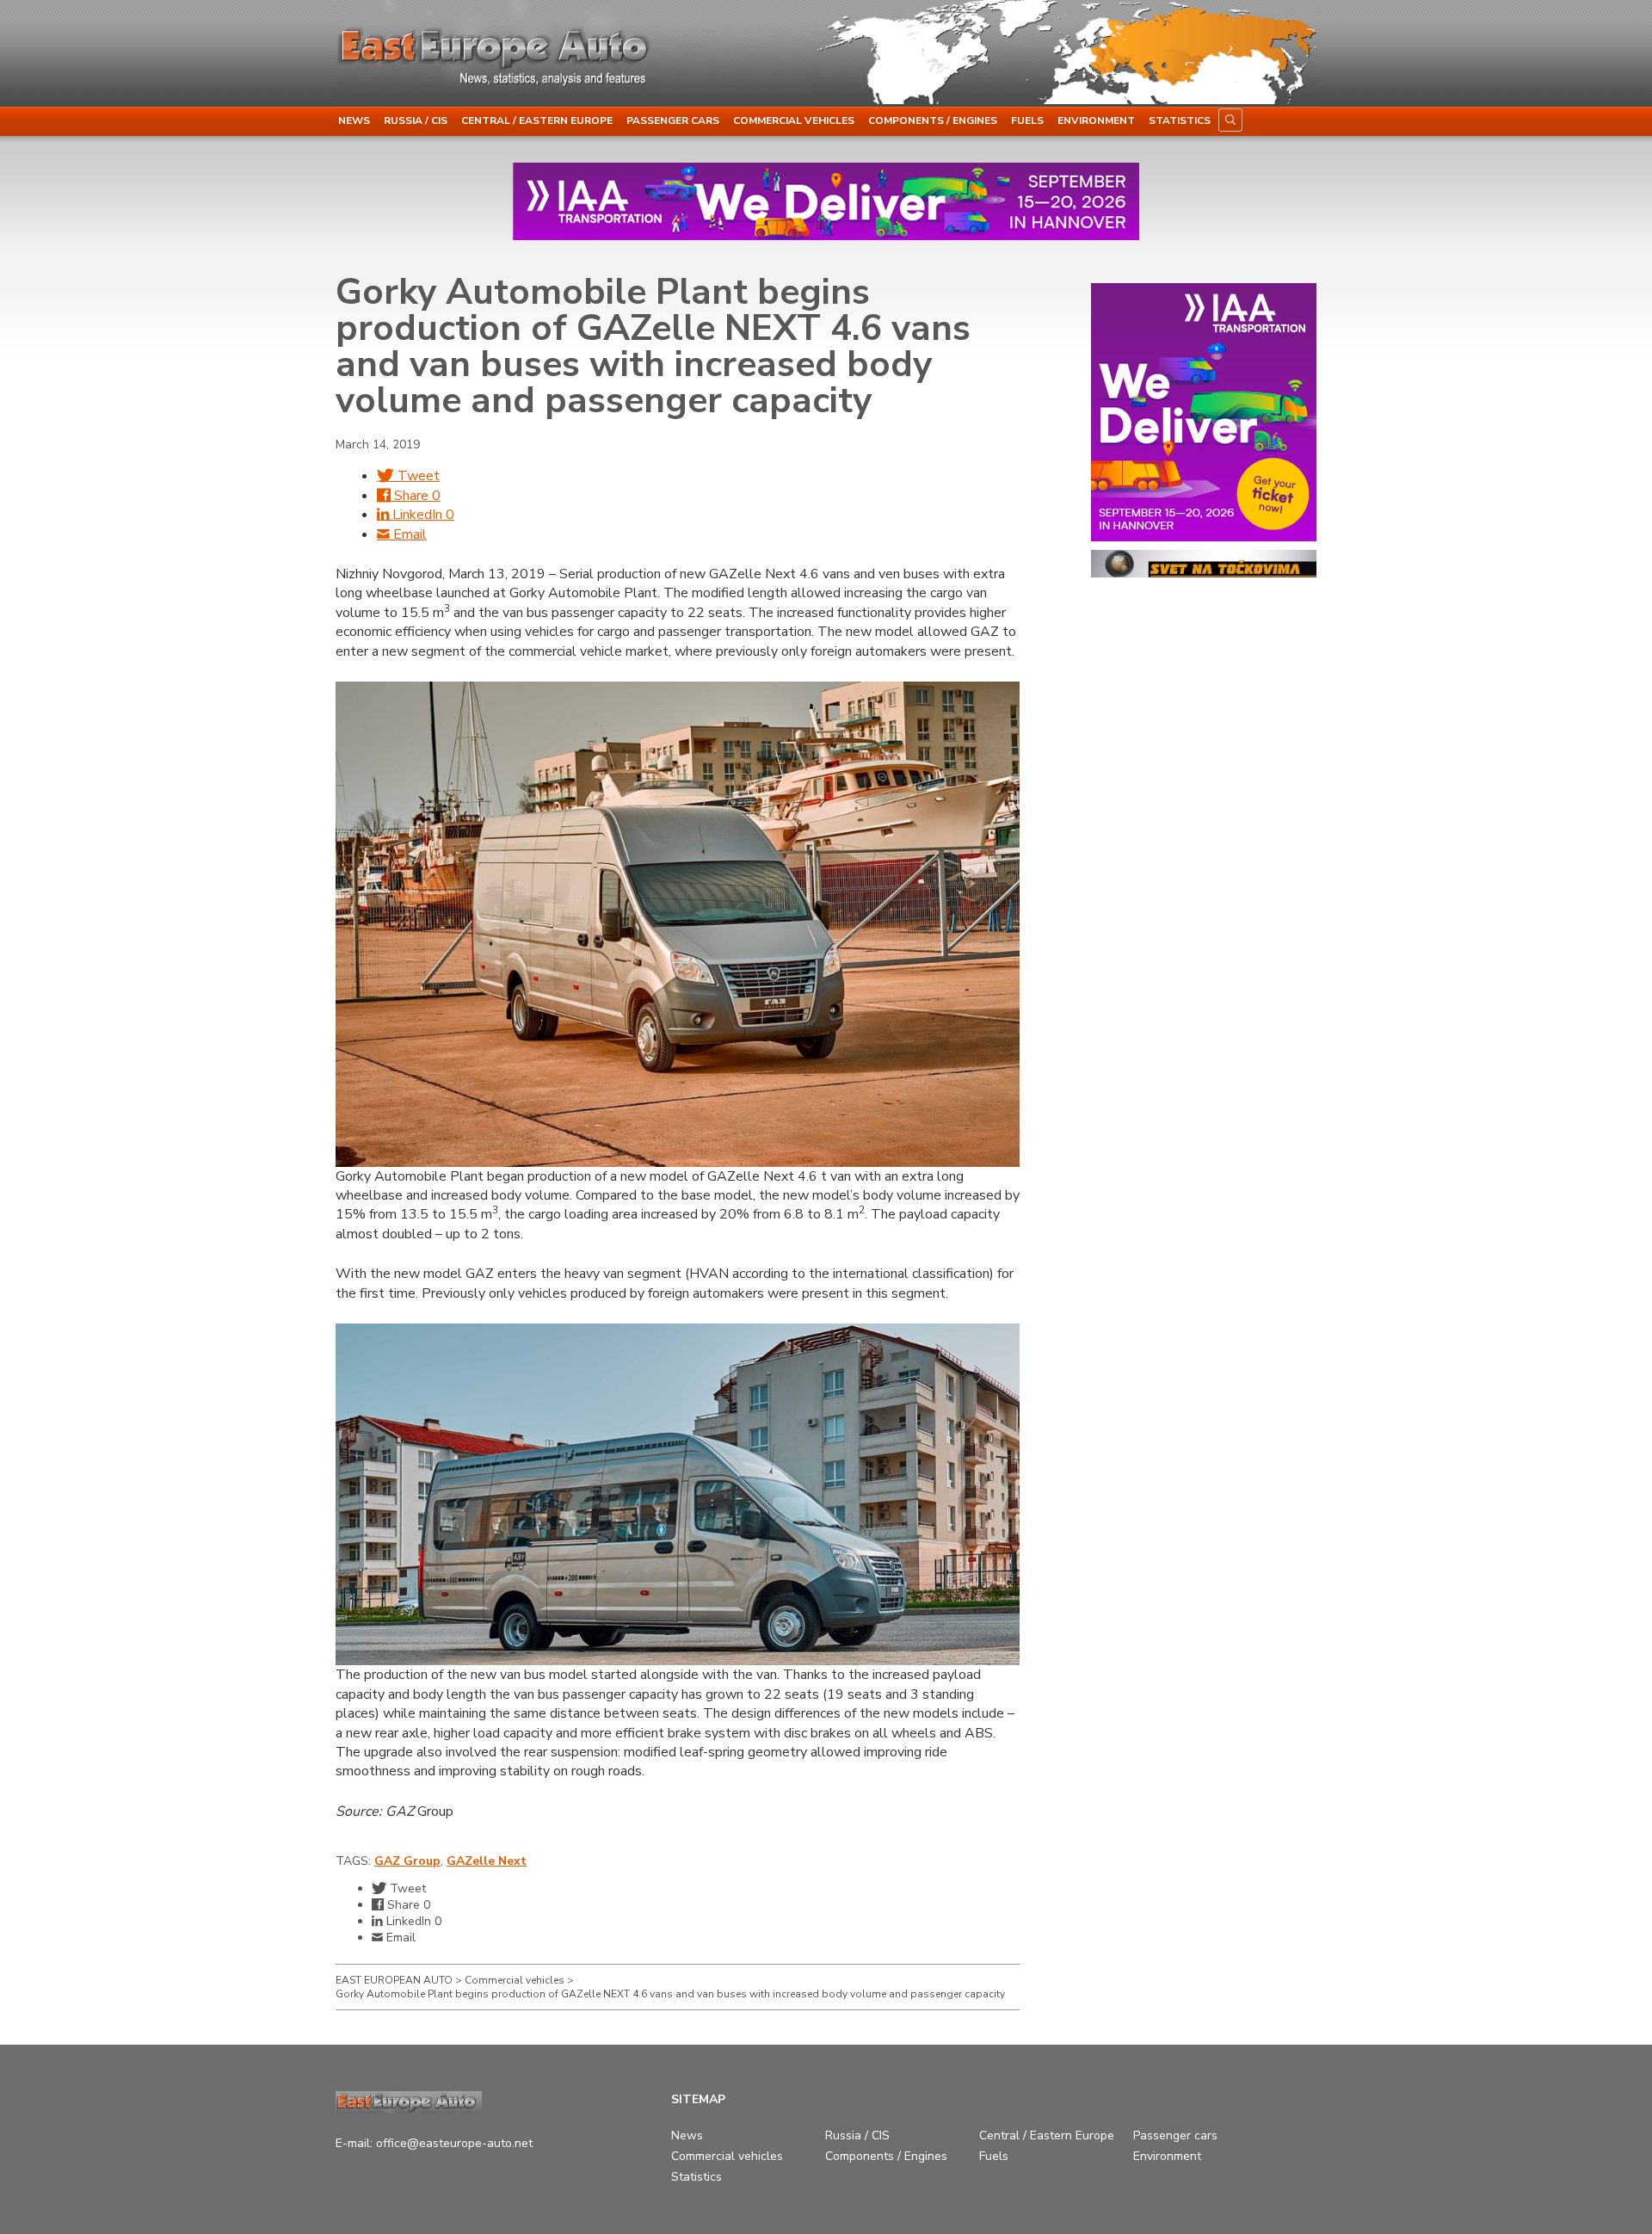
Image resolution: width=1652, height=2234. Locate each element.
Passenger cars (673, 120)
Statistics (1180, 120)
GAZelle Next (487, 1861)
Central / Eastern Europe (537, 120)
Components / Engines (933, 120)
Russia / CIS (416, 120)
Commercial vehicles (794, 120)
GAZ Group (407, 1861)
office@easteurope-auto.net (454, 2143)
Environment (1096, 120)
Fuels (1027, 120)
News (354, 120)
